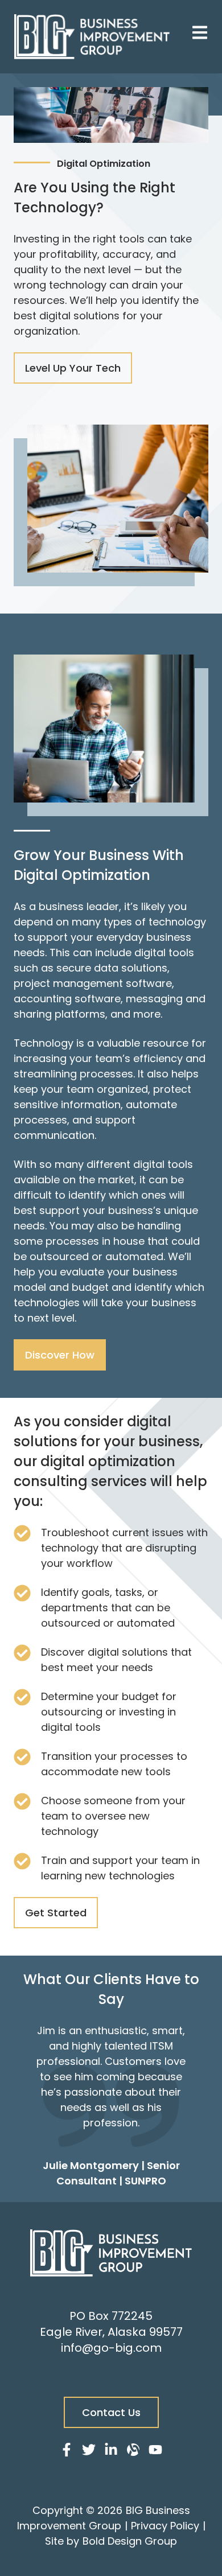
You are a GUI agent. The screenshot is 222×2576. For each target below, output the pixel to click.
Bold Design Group (130, 2541)
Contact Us (111, 2412)
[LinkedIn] (111, 2452)
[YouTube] (155, 2452)
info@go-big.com (111, 2348)
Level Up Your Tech (73, 368)
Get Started (56, 1913)
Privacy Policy (165, 2526)
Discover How (60, 1355)
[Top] (200, 2562)
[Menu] (200, 34)
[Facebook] (67, 2452)
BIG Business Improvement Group (104, 2518)
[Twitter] (89, 2452)
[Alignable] (133, 2452)
